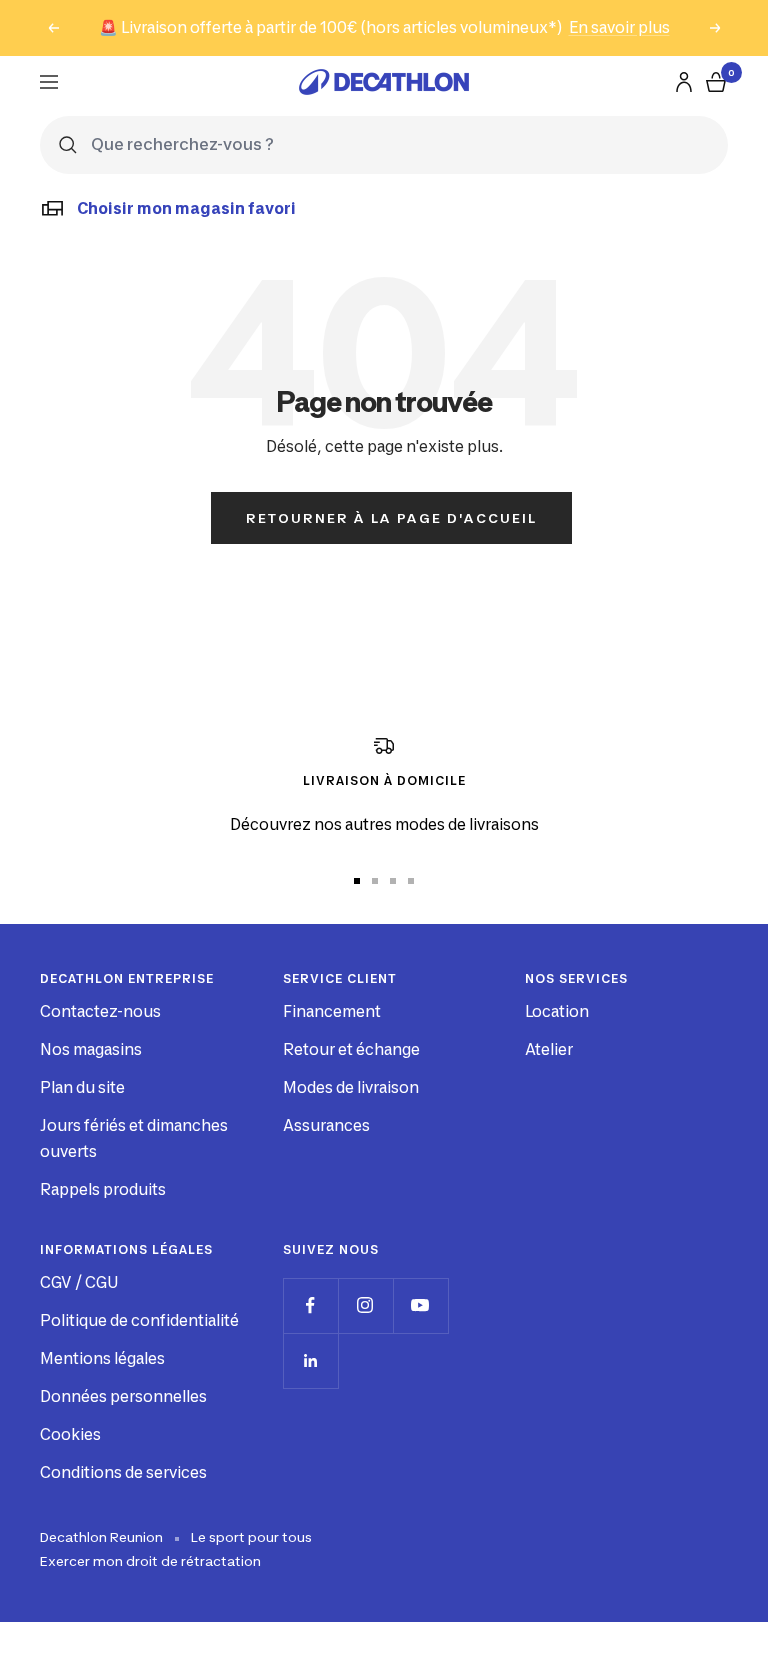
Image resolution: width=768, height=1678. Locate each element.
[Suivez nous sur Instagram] (365, 1305)
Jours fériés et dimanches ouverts (134, 1138)
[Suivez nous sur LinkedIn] (310, 1360)
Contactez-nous (100, 1011)
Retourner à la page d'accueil (391, 518)
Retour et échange (351, 1049)
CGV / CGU (79, 1282)
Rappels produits (103, 1189)
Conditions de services (123, 1472)
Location (557, 1011)
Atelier (549, 1049)
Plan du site (82, 1087)
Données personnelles (123, 1396)
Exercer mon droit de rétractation (150, 1561)
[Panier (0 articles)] (716, 82)
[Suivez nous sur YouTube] (420, 1305)
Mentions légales (102, 1358)
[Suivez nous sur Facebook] (310, 1305)
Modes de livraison (351, 1087)
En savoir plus (619, 27)
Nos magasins (91, 1049)
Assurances (326, 1125)
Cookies (70, 1434)
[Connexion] (684, 82)
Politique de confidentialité (139, 1320)
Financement (332, 1011)
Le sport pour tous (251, 1537)
